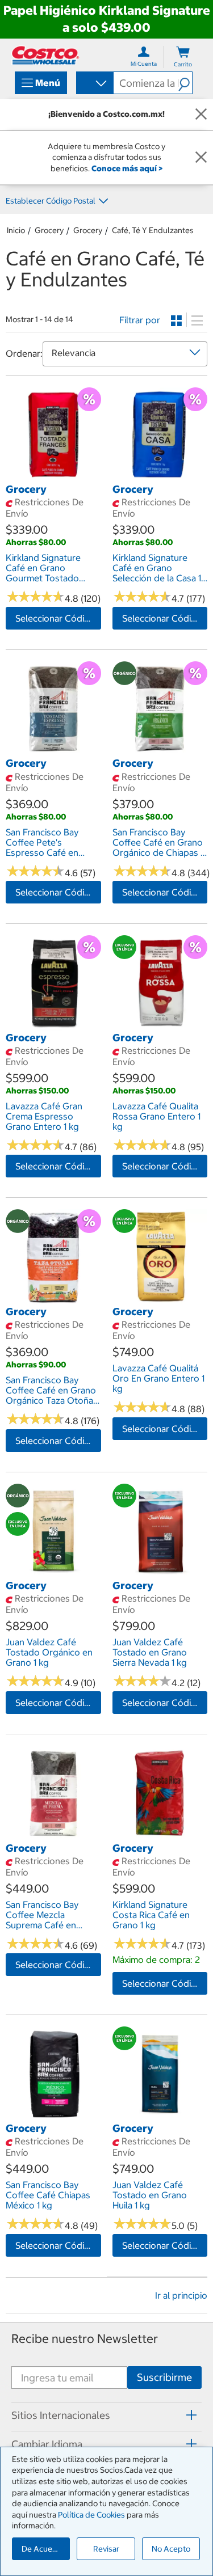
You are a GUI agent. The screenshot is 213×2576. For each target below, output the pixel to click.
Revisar (106, 2549)
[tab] (106, 2415)
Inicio (16, 230)
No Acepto (171, 2549)
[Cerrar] (201, 115)
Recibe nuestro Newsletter (85, 2339)
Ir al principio (181, 2295)
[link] (53, 476)
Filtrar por (140, 320)
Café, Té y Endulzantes (153, 230)
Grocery (49, 230)
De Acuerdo (43, 2549)
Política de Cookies (91, 2515)
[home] (45, 55)
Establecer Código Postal (51, 201)
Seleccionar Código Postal (58, 618)
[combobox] (94, 84)
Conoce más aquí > (127, 168)
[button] (185, 83)
